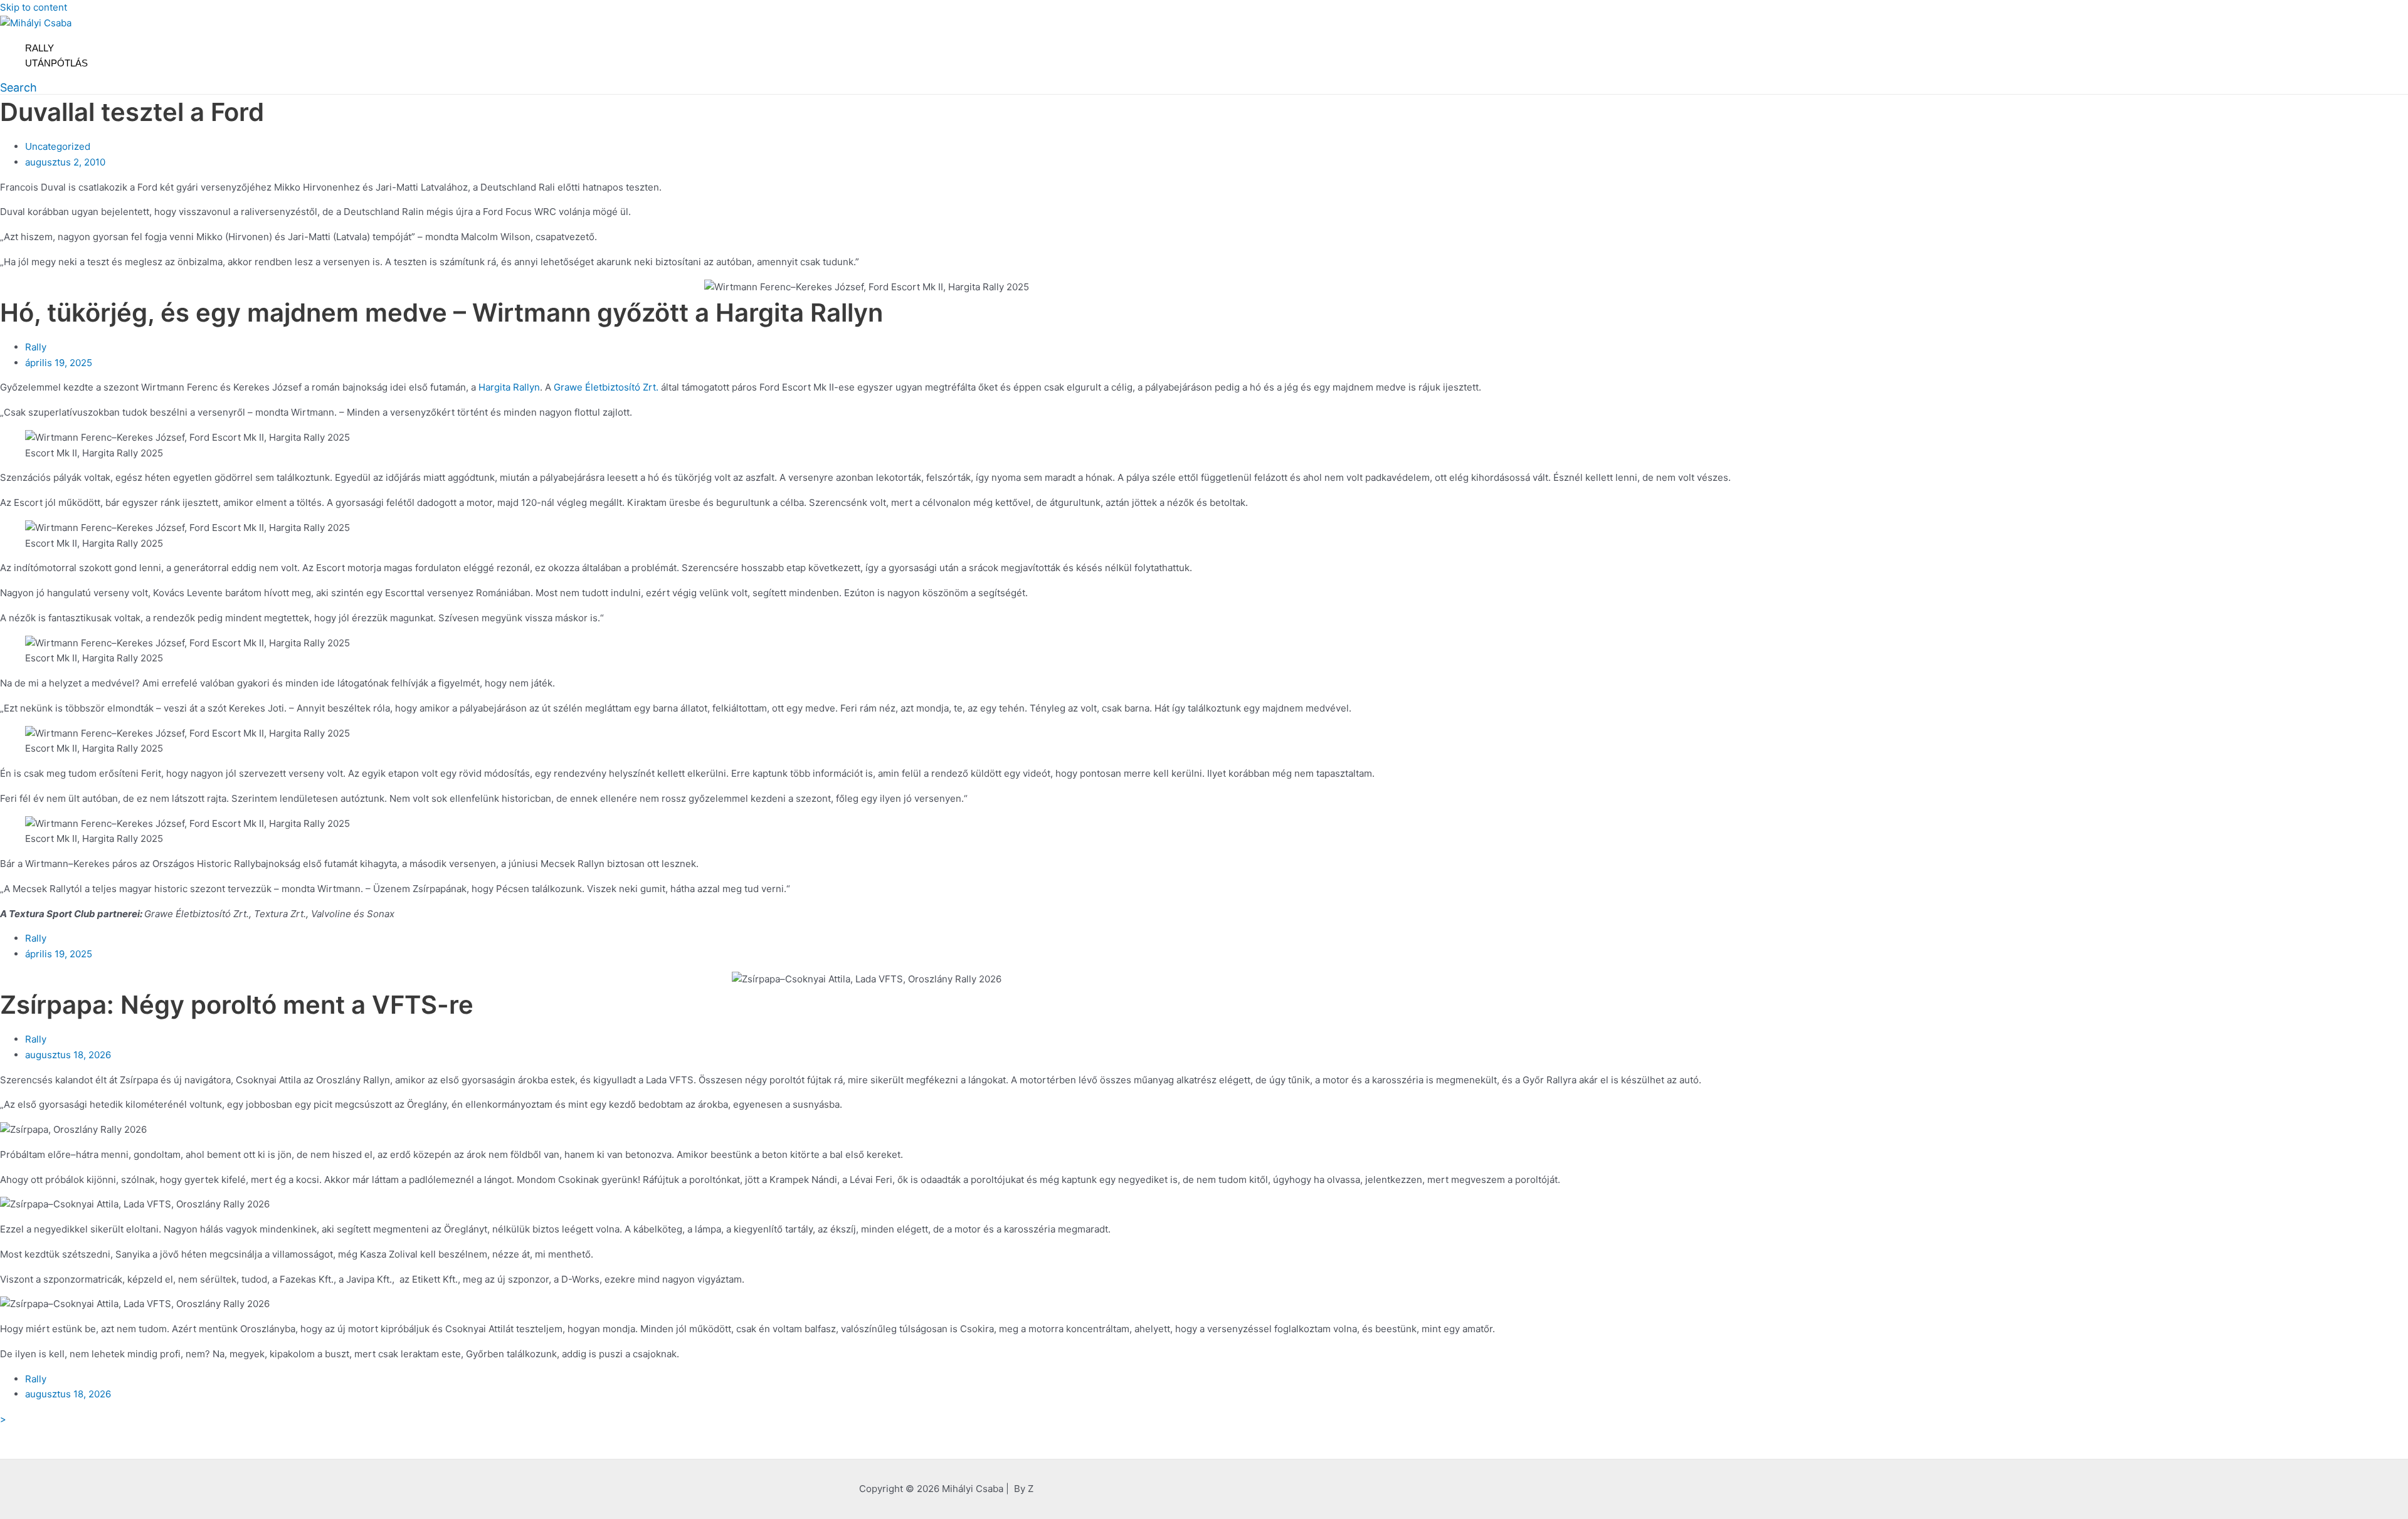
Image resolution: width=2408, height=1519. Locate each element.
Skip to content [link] (34, 7)
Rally (40, 48)
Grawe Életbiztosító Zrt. (606, 387)
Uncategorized (58, 146)
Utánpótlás (56, 63)
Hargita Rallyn (509, 387)
